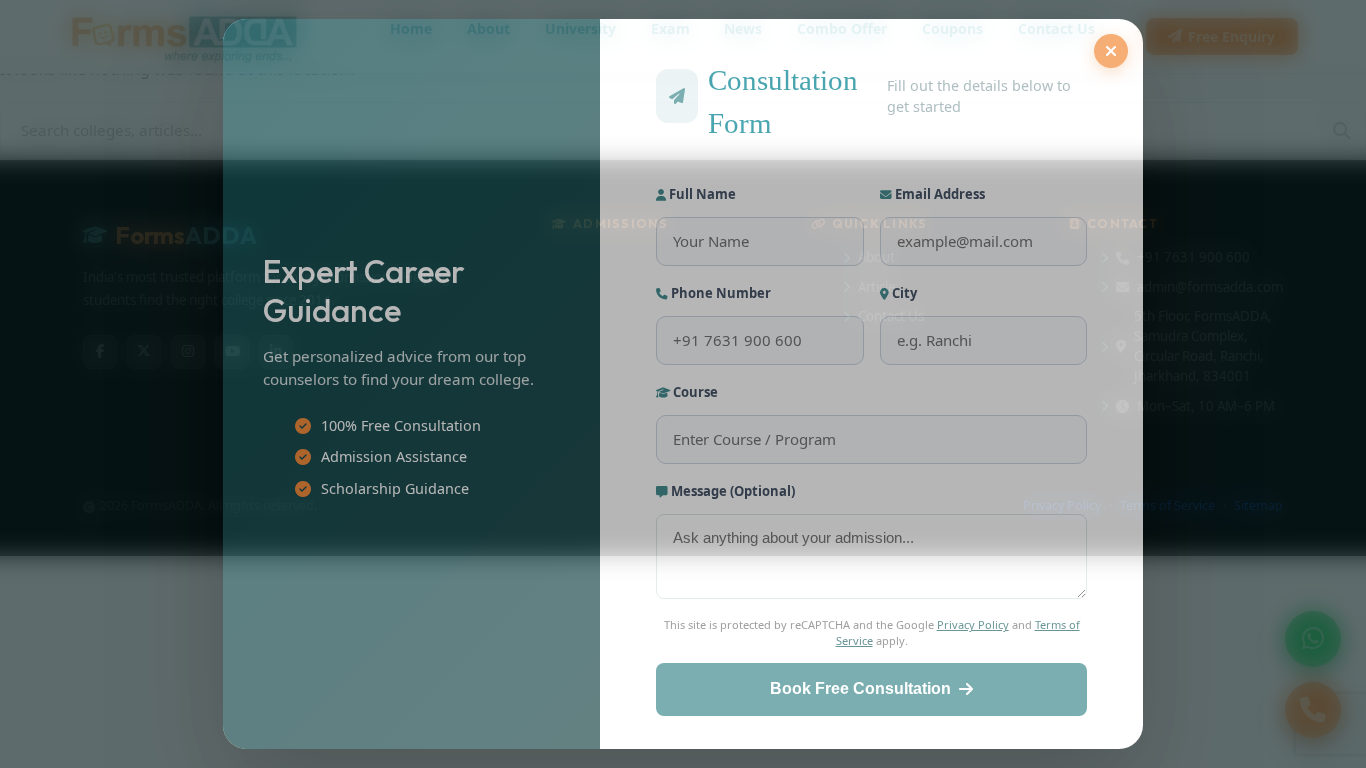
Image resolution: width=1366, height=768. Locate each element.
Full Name (701, 194)
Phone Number (719, 293)
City (903, 293)
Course (694, 392)
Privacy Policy (973, 624)
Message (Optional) (731, 491)
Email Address (938, 194)
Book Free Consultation (860, 688)
